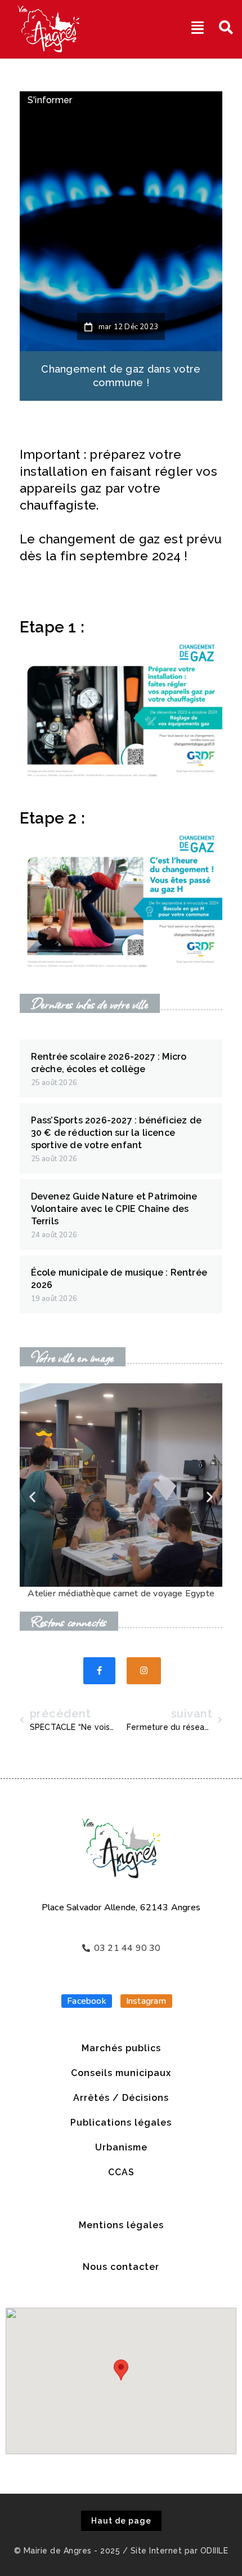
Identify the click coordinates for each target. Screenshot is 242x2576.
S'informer (50, 100)
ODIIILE (214, 2551)
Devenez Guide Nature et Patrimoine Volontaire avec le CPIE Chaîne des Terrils (114, 1209)
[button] (32, 1497)
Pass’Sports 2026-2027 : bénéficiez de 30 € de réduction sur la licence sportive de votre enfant (116, 1133)
